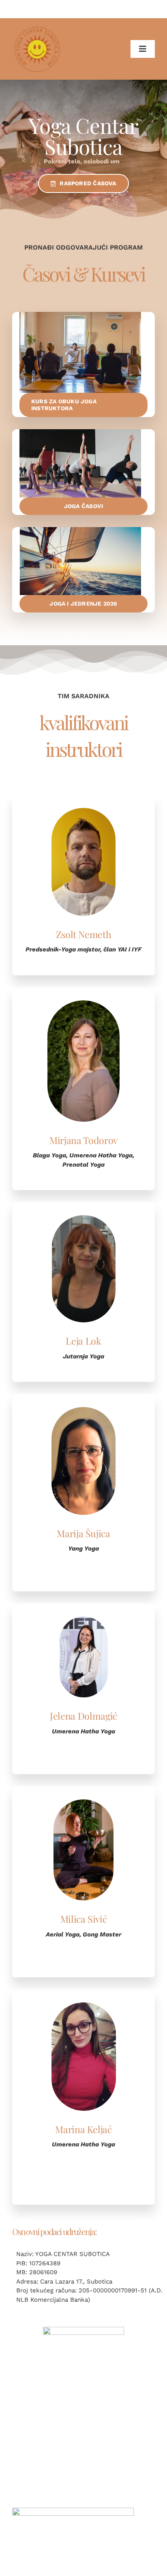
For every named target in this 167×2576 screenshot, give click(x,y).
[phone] (105, 2499)
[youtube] (83, 2499)
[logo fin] (83, 2330)
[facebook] (62, 2499)
